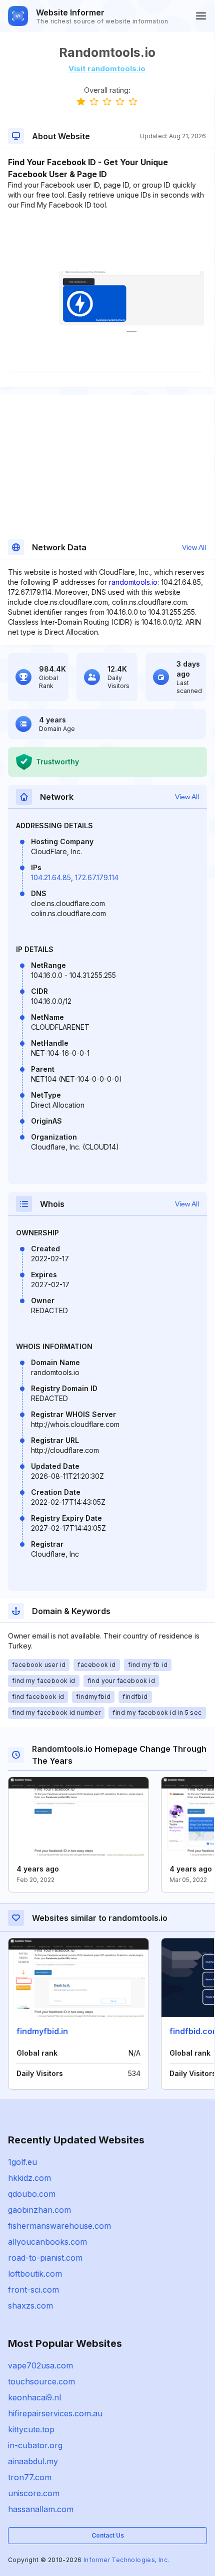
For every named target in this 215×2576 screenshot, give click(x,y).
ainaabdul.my (33, 2461)
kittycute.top (31, 2429)
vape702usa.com (40, 2365)
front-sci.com (33, 2290)
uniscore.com (34, 2493)
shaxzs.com (30, 2306)
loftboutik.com (35, 2274)
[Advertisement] (107, 240)
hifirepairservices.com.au (55, 2413)
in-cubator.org (35, 2445)
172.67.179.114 (97, 877)
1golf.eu (22, 2162)
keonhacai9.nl (34, 2397)
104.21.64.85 (51, 877)
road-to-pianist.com (45, 2258)
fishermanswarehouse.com (59, 2226)
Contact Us (108, 2535)
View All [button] (194, 547)
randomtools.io (133, 582)
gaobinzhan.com (39, 2210)
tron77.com (30, 2477)
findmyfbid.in (42, 2031)
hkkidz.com (29, 2178)
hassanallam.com (41, 2509)
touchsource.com (41, 2381)
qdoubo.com (32, 2194)
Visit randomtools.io (107, 69)
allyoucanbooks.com (47, 2242)
